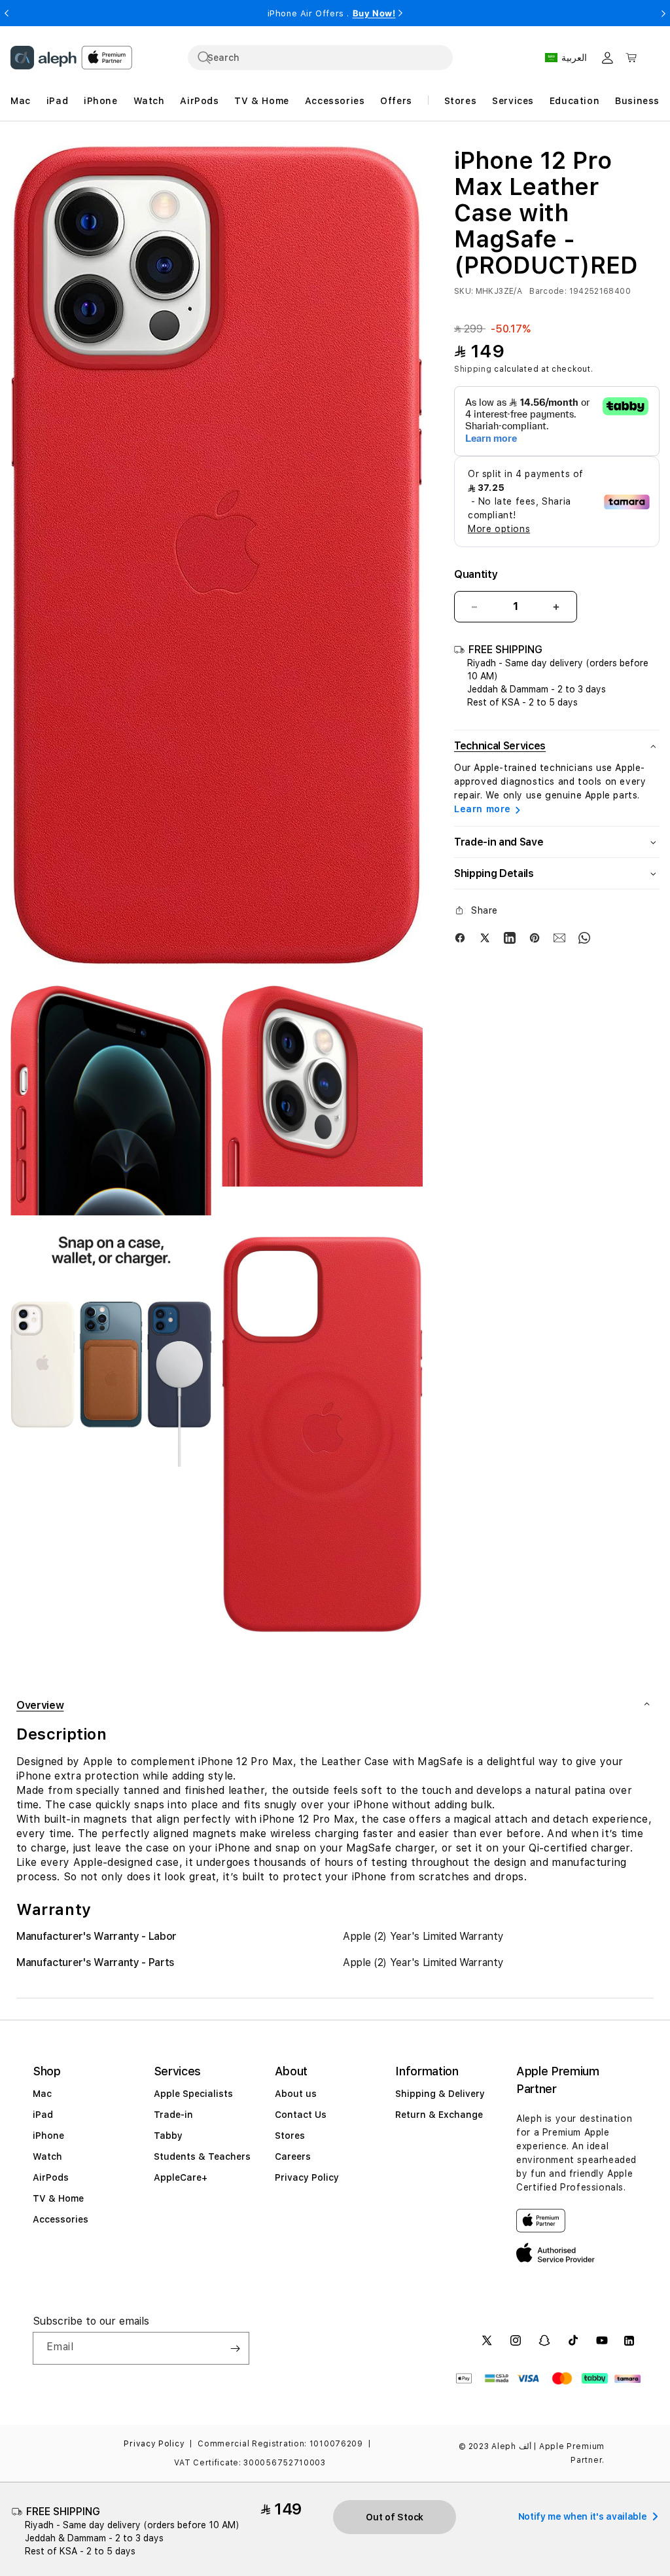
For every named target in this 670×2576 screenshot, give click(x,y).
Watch (47, 2156)
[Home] (44, 58)
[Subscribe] (235, 2348)
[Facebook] (460, 937)
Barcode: (548, 291)
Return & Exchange (439, 2115)
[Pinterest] (535, 937)
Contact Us (301, 2115)
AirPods (51, 2177)
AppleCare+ (181, 2177)
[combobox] (320, 58)
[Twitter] (485, 937)
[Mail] (559, 937)
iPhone (48, 2136)
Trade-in (173, 2115)
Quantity (476, 574)
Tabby (168, 2136)
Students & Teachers (202, 2156)
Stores (290, 2136)
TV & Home (58, 2198)
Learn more (483, 809)
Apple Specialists (193, 2094)
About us (296, 2094)
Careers (293, 2156)
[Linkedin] (510, 937)
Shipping (473, 369)
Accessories (61, 2219)
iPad (43, 2115)
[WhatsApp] (584, 937)
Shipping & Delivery (440, 2094)
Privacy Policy (307, 2177)
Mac (42, 2094)
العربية (574, 58)
